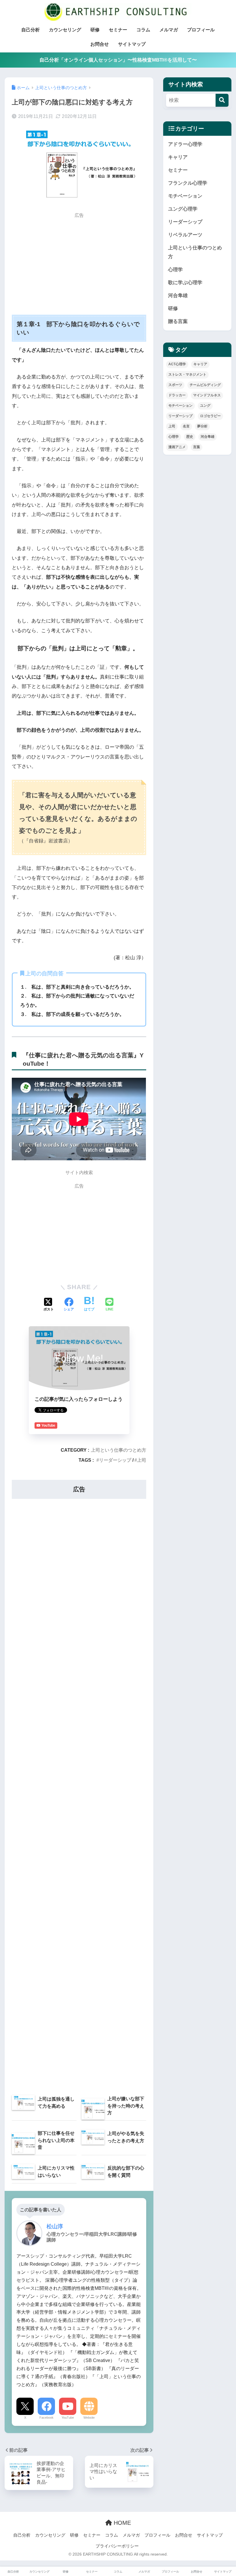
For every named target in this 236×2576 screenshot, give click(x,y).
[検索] (222, 100)
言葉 (197, 447)
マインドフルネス (207, 395)
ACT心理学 (177, 364)
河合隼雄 (178, 296)
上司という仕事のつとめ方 (119, 1450)
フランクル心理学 (188, 183)
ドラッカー (177, 395)
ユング (205, 406)
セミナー (118, 30)
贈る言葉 (178, 321)
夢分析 (202, 426)
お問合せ (100, 44)
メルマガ (169, 30)
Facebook (46, 2418)
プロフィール (201, 30)
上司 (142, 1460)
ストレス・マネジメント (187, 374)
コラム (143, 30)
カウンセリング (65, 30)
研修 (95, 30)
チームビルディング (205, 385)
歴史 (190, 437)
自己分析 (31, 30)
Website (89, 2418)
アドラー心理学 (185, 144)
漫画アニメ (177, 447)
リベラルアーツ (185, 235)
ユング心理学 (183, 209)
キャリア (178, 157)
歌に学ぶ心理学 (185, 283)
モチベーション (185, 196)
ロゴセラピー (210, 416)
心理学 (175, 270)
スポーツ (175, 385)
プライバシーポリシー (117, 2546)
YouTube (68, 2418)
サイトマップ (132, 44)
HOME (121, 2523)
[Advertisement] (79, 262)
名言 (186, 426)
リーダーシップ (115, 1460)
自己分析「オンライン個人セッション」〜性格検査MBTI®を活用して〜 (118, 60)
